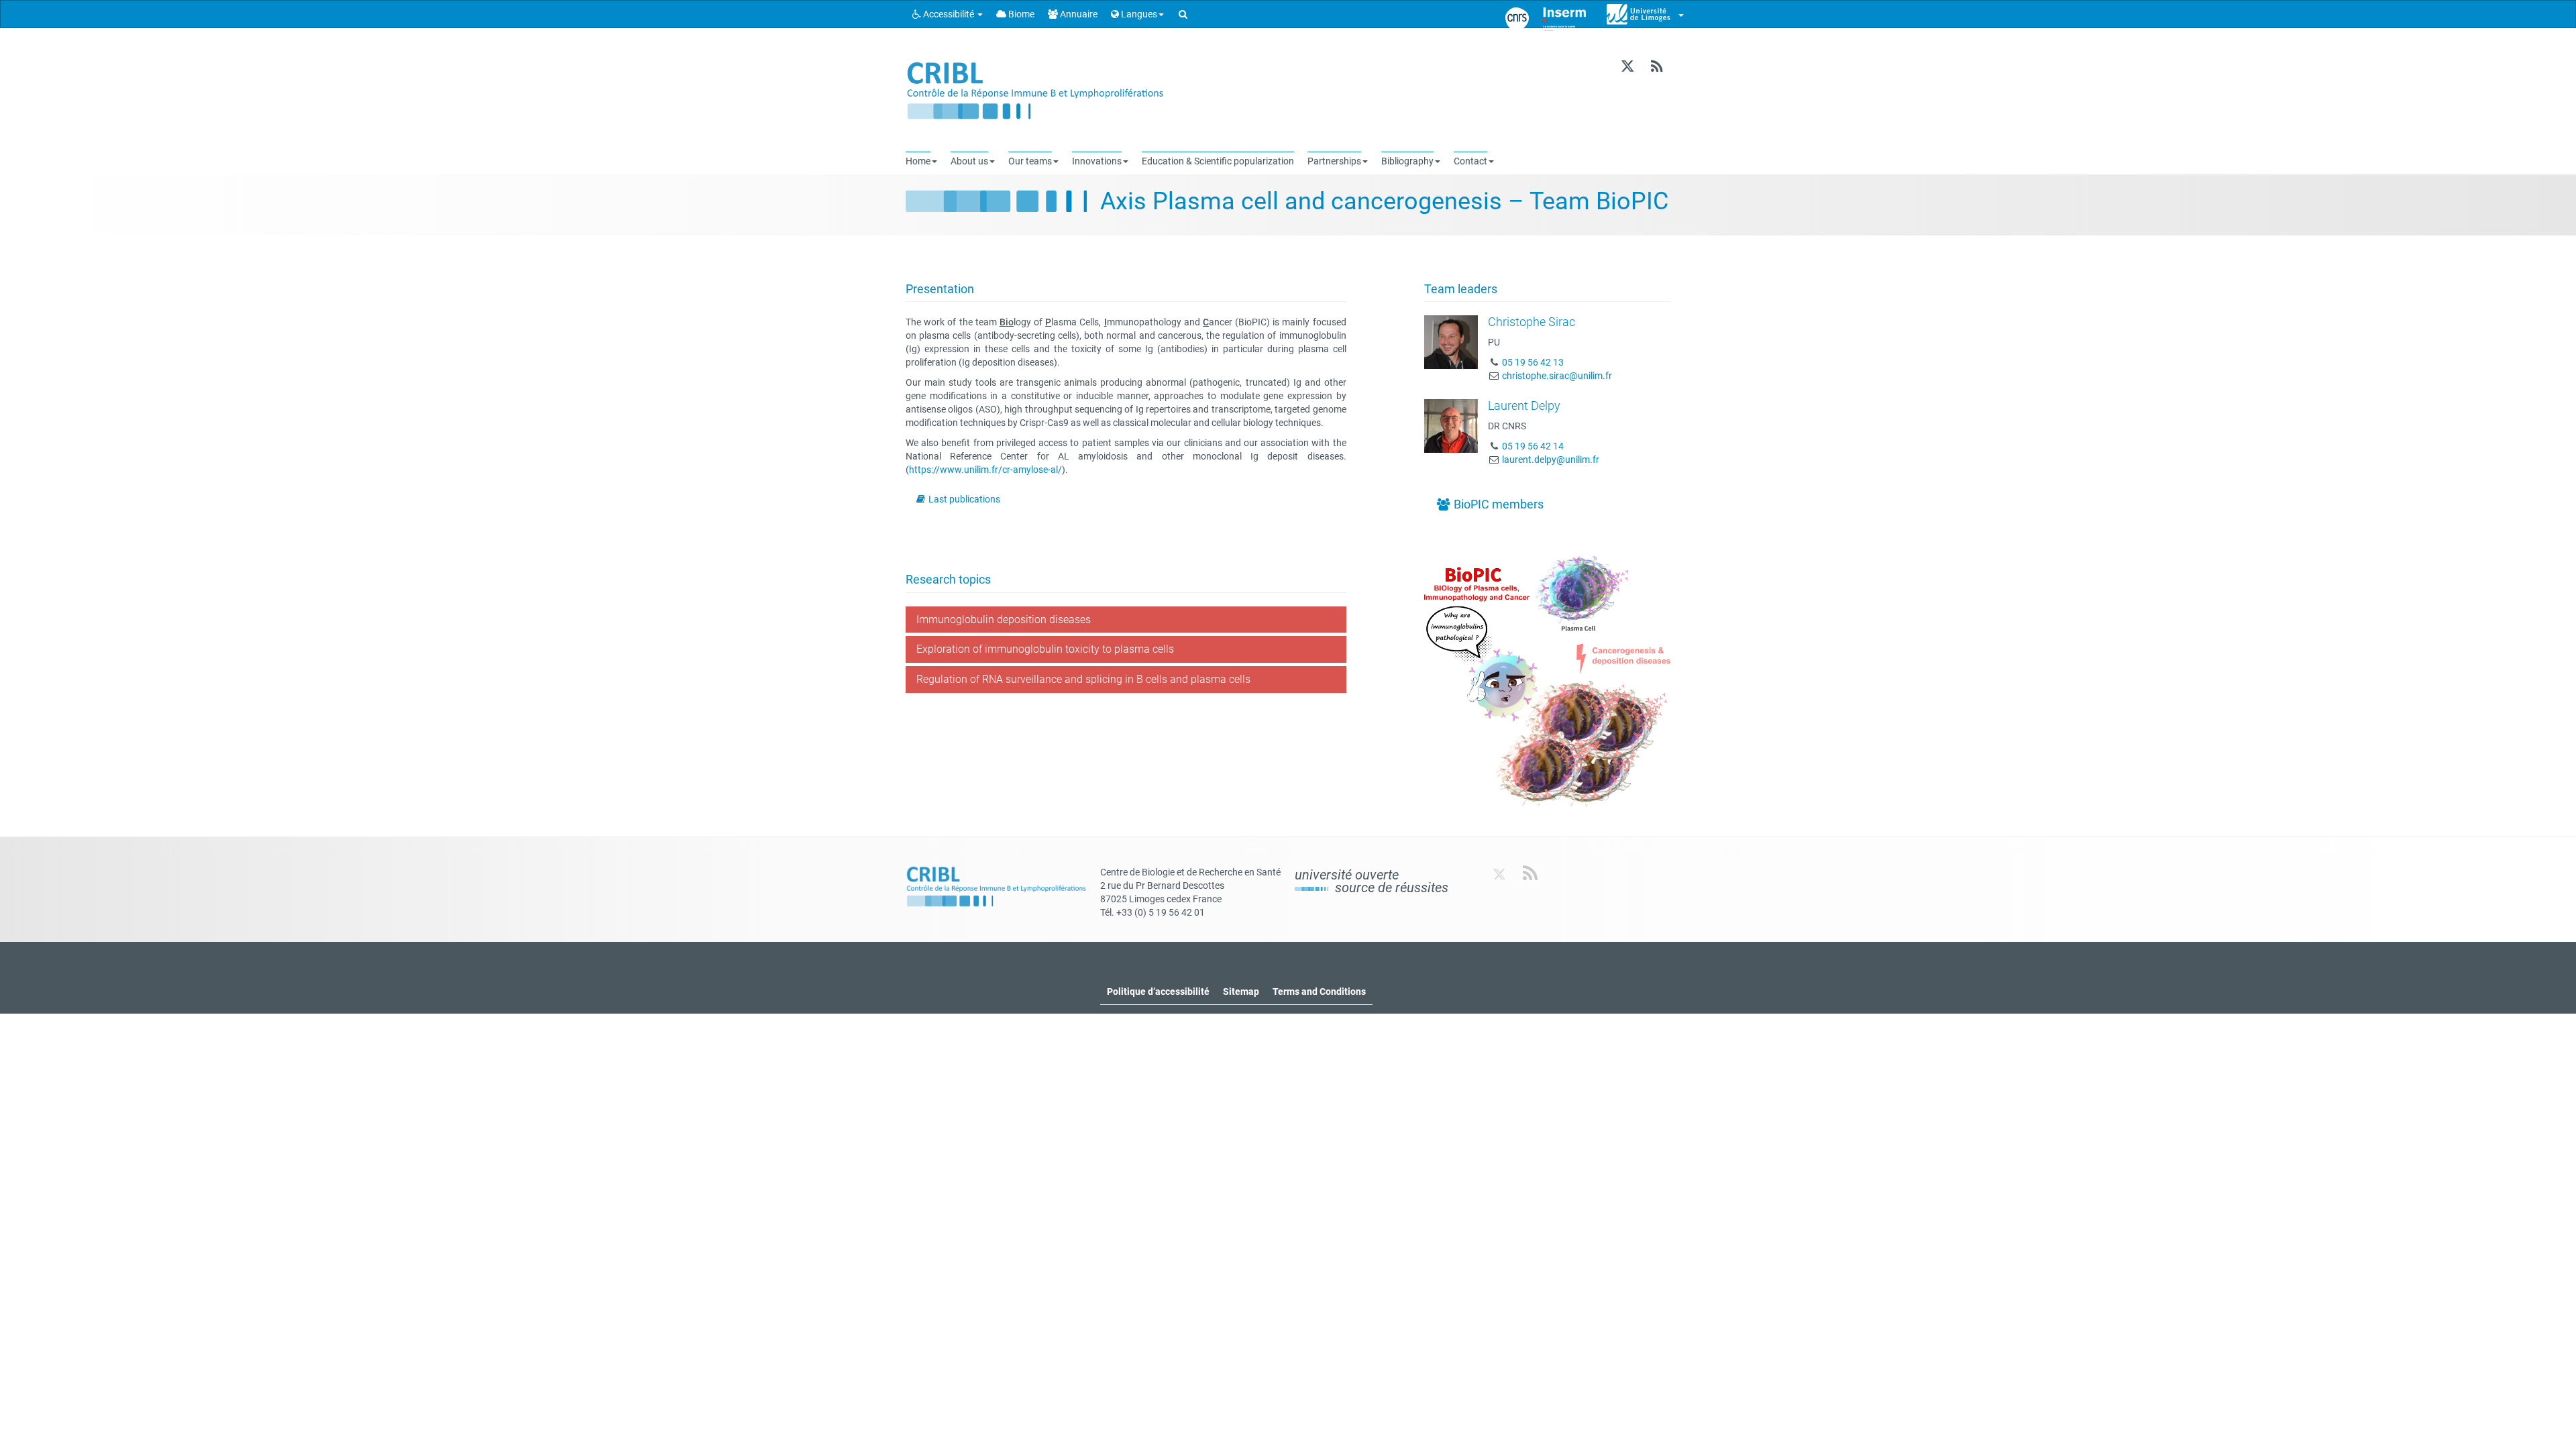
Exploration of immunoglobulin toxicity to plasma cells (1045, 649)
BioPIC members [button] (1497, 504)
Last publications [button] (963, 499)
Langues (1138, 14)
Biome (1020, 14)
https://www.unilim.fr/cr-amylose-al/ (985, 470)
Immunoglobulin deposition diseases (1004, 620)
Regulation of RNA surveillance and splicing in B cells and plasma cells (1083, 679)
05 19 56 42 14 (1533, 446)
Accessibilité (949, 14)
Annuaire (1078, 14)
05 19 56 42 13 (1533, 362)
